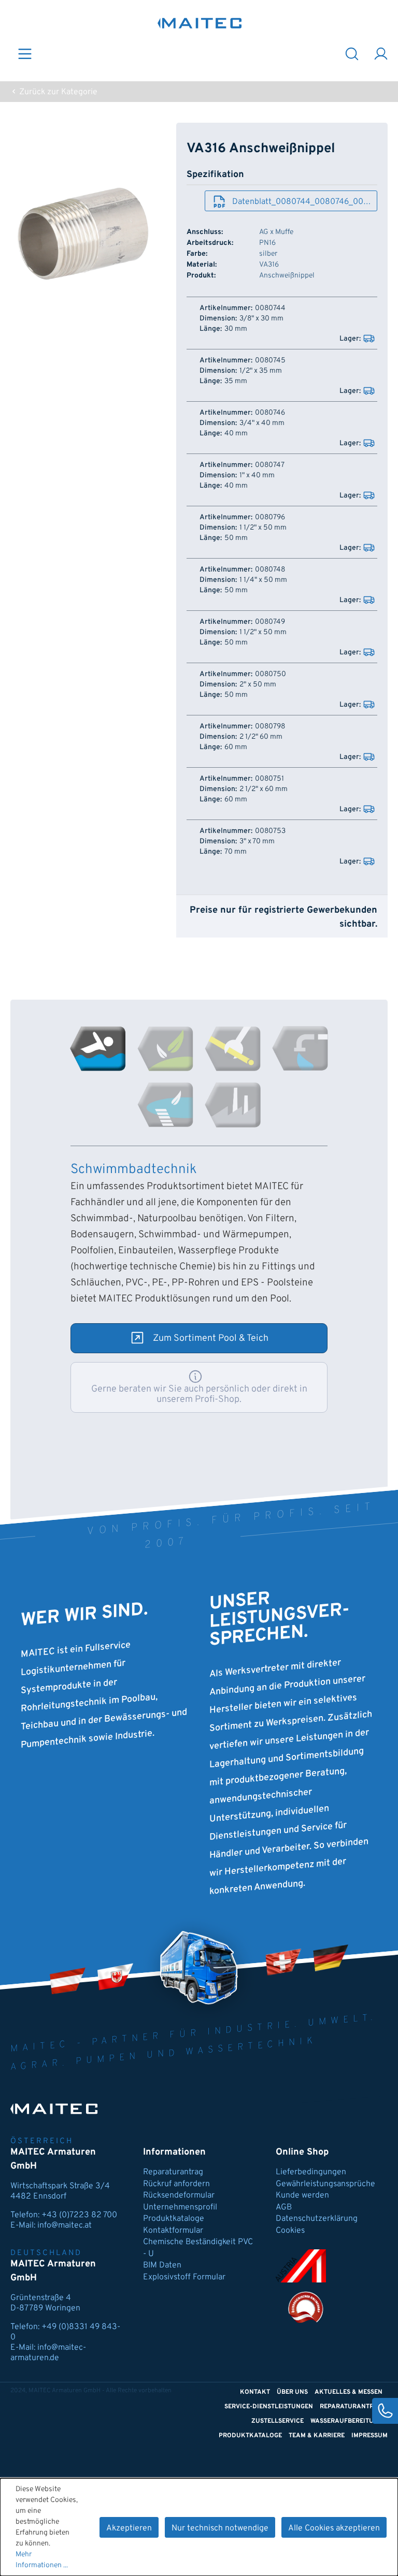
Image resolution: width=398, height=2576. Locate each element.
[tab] (98, 1049)
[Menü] (25, 53)
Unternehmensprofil (180, 2207)
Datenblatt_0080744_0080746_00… (301, 202)
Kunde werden (302, 2196)
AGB (284, 2207)
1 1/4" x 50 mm (263, 580)
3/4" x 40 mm (262, 423)
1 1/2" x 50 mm (263, 528)
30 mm (236, 329)
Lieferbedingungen (311, 2172)
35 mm (236, 382)
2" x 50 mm (258, 685)
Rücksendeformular (179, 2196)
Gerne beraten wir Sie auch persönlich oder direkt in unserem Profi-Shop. (199, 1394)
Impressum (369, 2436)
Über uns (292, 2392)
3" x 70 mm (257, 842)
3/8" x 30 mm (261, 319)
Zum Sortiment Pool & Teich (211, 1338)
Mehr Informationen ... (42, 2560)
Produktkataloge (174, 2219)
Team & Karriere (317, 2436)
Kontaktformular (173, 2231)
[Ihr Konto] (381, 53)
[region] (83, 234)
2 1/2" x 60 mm (264, 789)
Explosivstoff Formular (184, 2277)
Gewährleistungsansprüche (325, 2184)
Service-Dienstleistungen (269, 2407)
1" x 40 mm (257, 476)
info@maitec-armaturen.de (48, 2353)
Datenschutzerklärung (317, 2219)
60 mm (236, 748)
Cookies (290, 2231)
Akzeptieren (129, 2528)
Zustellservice (278, 2421)
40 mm (236, 434)
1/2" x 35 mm (261, 371)
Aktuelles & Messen (349, 2392)
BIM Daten (162, 2265)
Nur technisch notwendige (220, 2528)
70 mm (236, 852)
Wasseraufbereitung (346, 2421)
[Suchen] (352, 53)
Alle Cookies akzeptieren (334, 2528)
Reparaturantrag (173, 2172)
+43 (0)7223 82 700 (79, 2215)
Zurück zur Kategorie (57, 92)
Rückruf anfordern (176, 2184)
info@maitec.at (65, 2226)
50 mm (236, 538)
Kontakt (255, 2392)
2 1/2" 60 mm (261, 737)
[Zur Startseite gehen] (200, 23)
